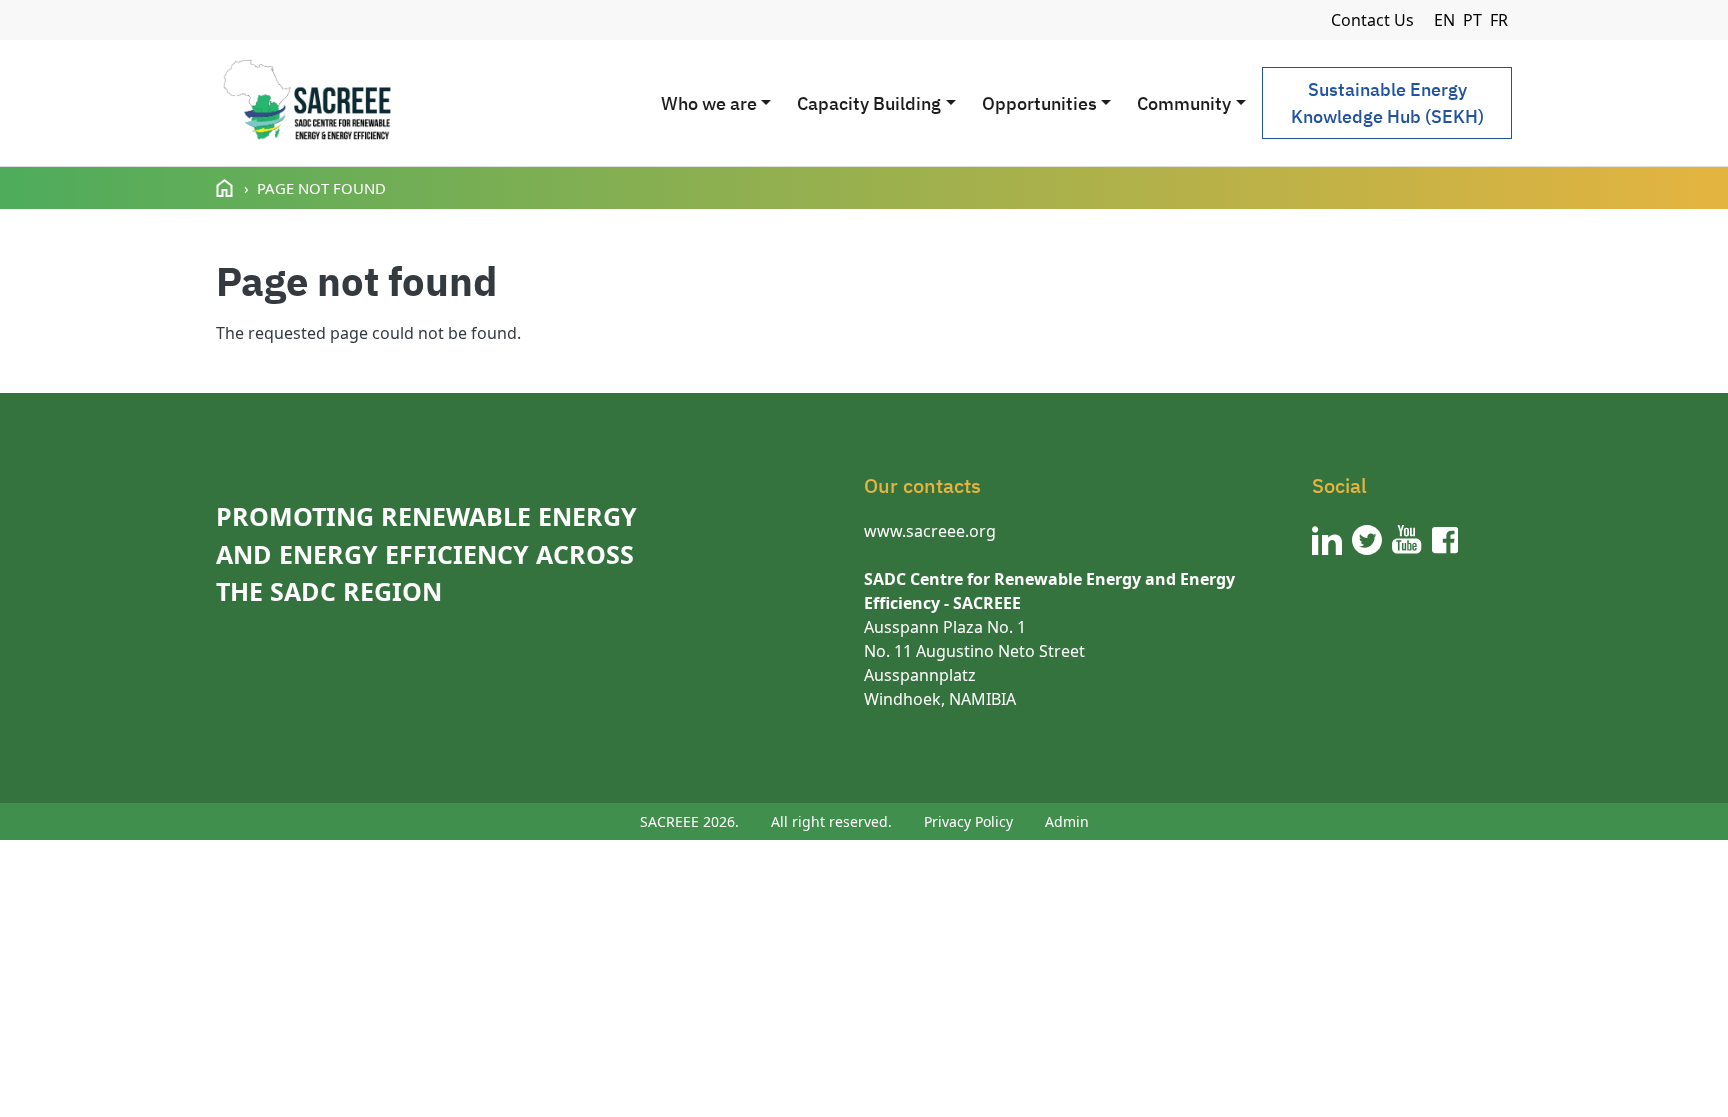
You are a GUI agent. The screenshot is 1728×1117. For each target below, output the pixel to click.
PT (1472, 20)
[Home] (306, 103)
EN (1444, 20)
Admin (1067, 821)
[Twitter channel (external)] (1367, 540)
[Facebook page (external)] (1445, 540)
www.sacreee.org (930, 531)
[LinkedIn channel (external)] (1327, 540)
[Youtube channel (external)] (1407, 540)
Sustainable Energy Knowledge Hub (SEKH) (1387, 103)
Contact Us (1372, 20)
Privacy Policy (968, 821)
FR (1499, 20)
